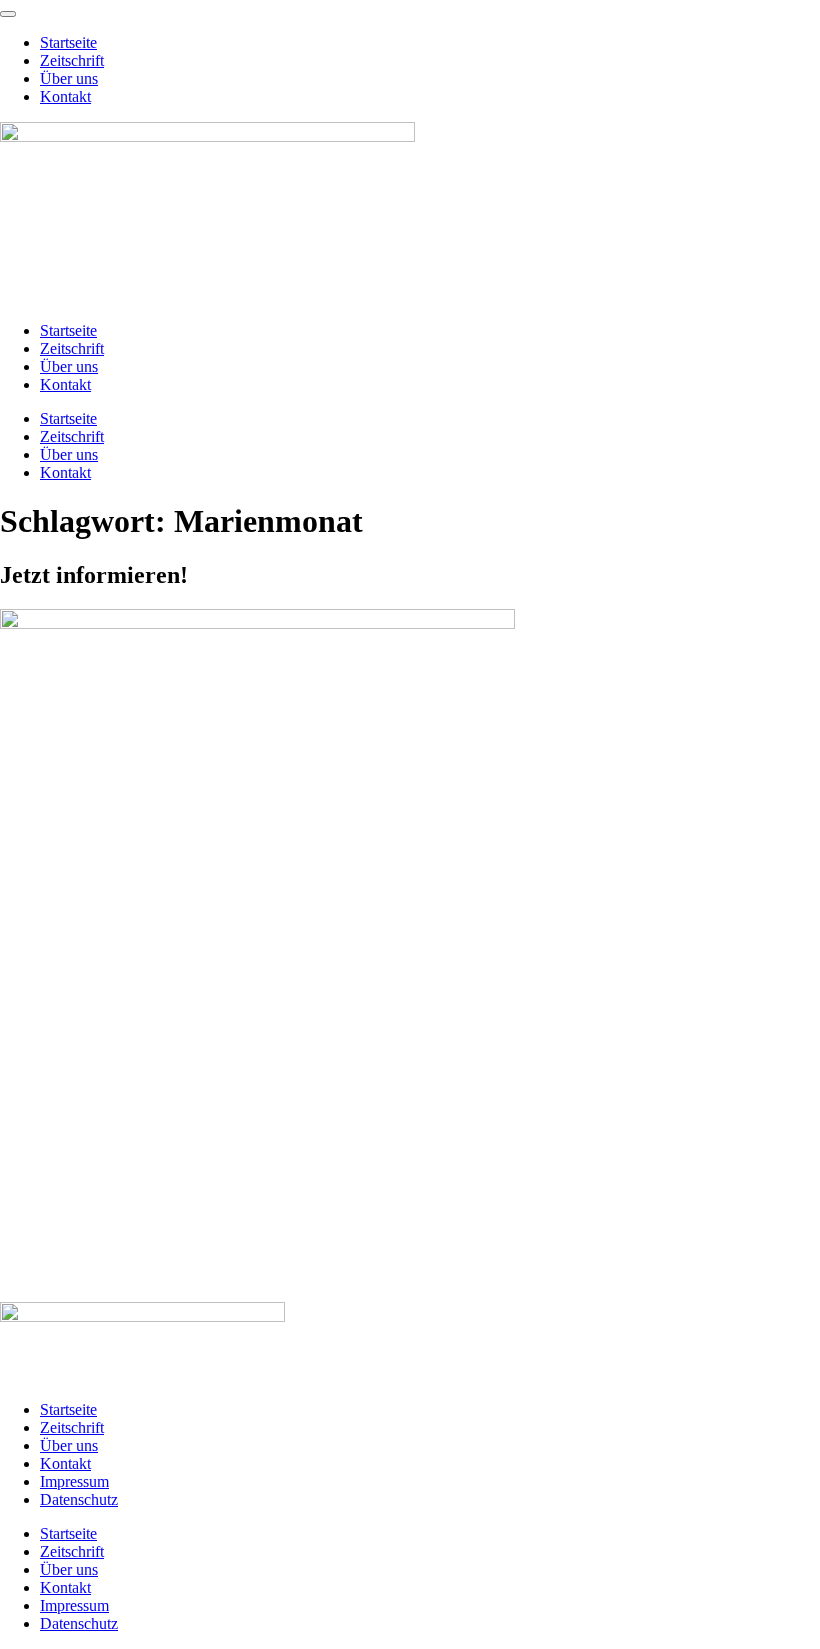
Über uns (69, 366)
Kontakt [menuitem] (65, 96)
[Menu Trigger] (8, 14)
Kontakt (65, 384)
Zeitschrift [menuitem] (72, 60)
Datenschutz (79, 1499)
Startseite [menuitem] (68, 42)
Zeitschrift (72, 348)
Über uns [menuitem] (69, 78)
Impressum (74, 1481)
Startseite (68, 330)
